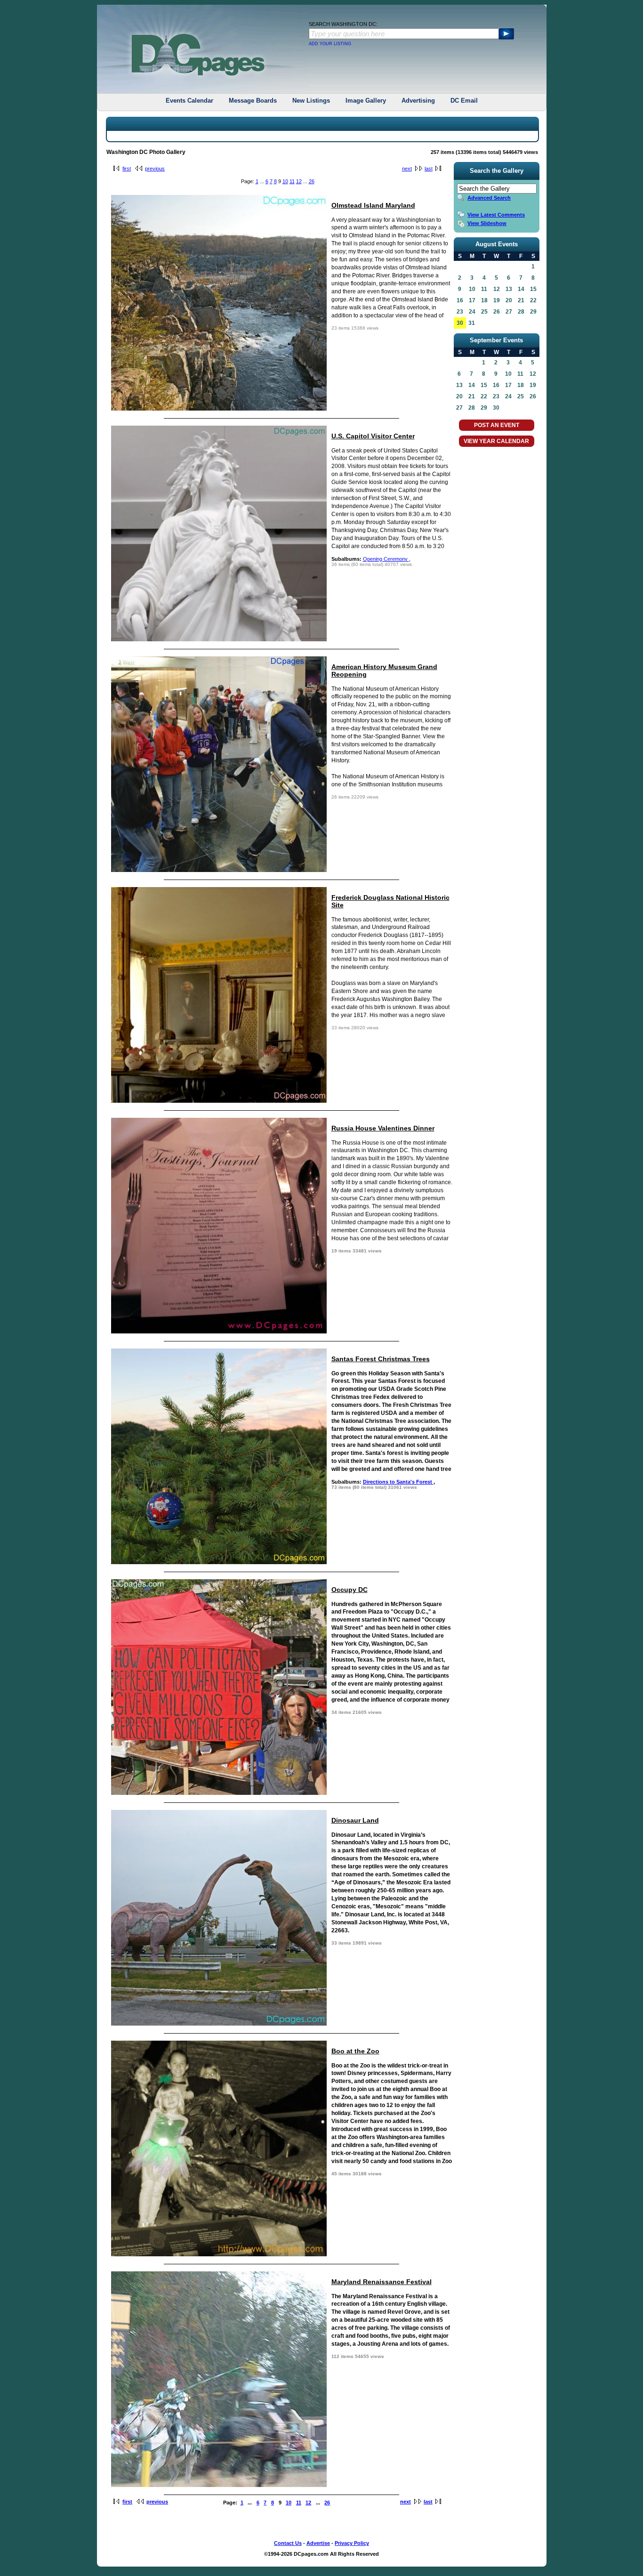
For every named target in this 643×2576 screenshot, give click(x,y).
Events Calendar (189, 101)
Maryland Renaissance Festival (382, 2282)
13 (459, 385)
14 (472, 385)
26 (312, 181)
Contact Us (288, 2543)
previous (155, 169)
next (407, 169)
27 (459, 408)
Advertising (418, 101)
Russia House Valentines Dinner (383, 1128)
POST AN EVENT (497, 425)
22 (484, 396)
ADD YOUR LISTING (330, 44)
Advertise (318, 2543)
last (429, 169)
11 (292, 181)
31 (472, 323)
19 (533, 385)
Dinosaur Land (355, 1820)
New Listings (311, 101)
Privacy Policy (352, 2543)
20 (459, 396)
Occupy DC (350, 1590)
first (127, 169)
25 (521, 396)
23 (496, 396)
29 (484, 408)
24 (508, 396)
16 (496, 385)
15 (484, 385)
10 (285, 181)
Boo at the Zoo (355, 2051)
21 (472, 396)
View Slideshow (487, 223)
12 (299, 181)
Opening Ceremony (386, 559)
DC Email (464, 101)
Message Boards (253, 101)
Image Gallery (366, 101)
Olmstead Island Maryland (373, 205)
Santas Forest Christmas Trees (381, 1359)
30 (460, 323)
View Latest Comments (496, 215)
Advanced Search (489, 198)
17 (508, 385)
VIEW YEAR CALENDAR (496, 441)
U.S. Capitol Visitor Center (373, 436)
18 (521, 385)
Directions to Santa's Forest (398, 1482)
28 (472, 408)
